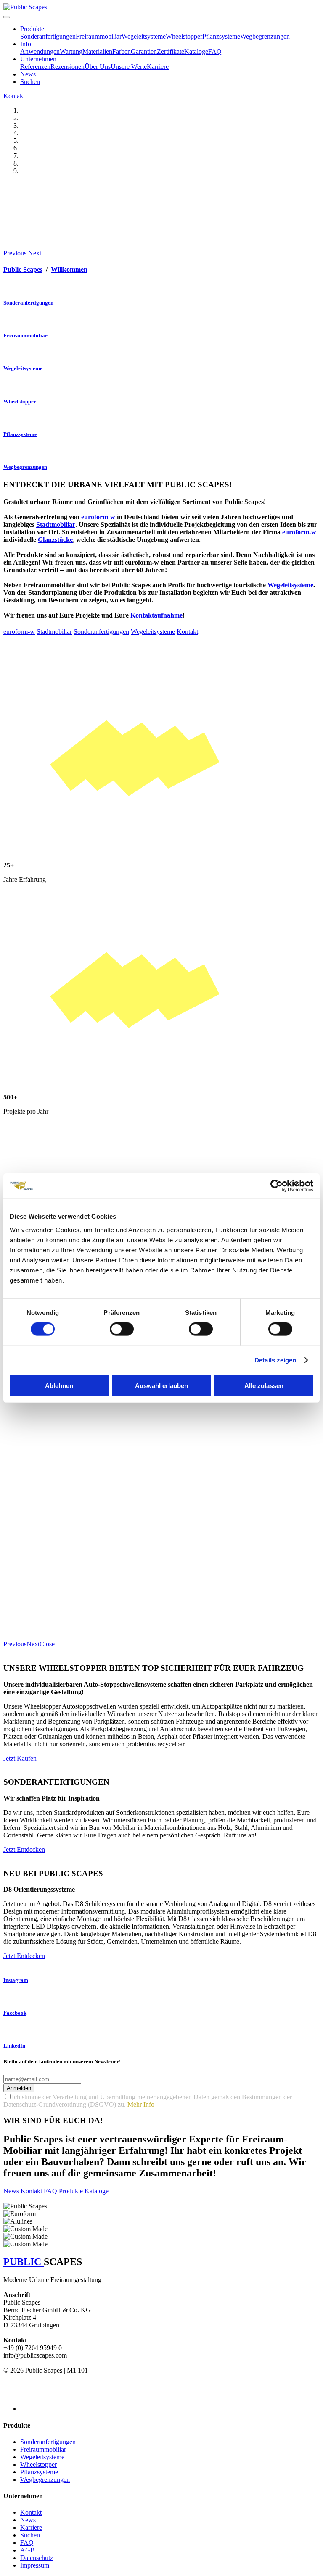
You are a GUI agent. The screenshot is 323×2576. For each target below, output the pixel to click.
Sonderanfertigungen (48, 36)
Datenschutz (37, 2558)
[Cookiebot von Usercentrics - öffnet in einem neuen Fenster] (277, 1186)
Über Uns (98, 67)
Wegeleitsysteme (144, 36)
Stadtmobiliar (54, 632)
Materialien (97, 51)
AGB (28, 2550)
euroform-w (299, 532)
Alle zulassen (264, 1385)
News (28, 74)
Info (26, 44)
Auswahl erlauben (161, 1385)
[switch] (122, 1329)
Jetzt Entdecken (24, 1849)
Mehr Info (141, 2104)
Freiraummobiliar (99, 36)
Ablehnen (59, 1385)
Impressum (35, 2565)
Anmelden (19, 2088)
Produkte (32, 29)
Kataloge (196, 51)
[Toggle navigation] (7, 17)
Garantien (144, 51)
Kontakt (14, 96)
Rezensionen (68, 67)
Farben (122, 51)
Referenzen (35, 67)
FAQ (215, 51)
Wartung (71, 51)
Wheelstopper (184, 36)
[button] (16, 253)
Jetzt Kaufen (20, 1758)
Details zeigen (275, 1360)
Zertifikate (171, 51)
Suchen (30, 82)
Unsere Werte (129, 67)
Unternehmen (38, 59)
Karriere (158, 67)
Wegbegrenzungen (265, 36)
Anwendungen (40, 51)
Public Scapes (23, 269)
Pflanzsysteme (221, 36)
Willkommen (69, 269)
